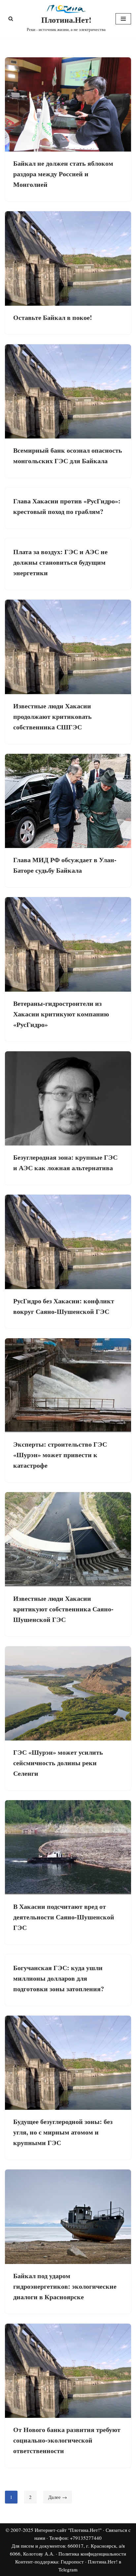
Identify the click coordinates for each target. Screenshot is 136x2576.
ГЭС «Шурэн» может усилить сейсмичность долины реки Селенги (58, 1763)
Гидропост (72, 2562)
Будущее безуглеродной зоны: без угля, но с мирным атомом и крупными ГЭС (63, 2132)
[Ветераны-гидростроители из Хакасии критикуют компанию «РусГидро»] (68, 944)
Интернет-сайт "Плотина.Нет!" (68, 2530)
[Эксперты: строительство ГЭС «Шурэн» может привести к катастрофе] (68, 1386)
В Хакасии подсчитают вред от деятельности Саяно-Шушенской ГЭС (64, 1917)
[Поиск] (11, 19)
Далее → (58, 2497)
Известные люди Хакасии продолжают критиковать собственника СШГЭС (52, 716)
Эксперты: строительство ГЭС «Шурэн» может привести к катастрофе (60, 1455)
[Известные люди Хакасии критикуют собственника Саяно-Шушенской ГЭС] (68, 1539)
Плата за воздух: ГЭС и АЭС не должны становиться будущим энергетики (60, 562)
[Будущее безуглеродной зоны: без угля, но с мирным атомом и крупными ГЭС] (68, 2063)
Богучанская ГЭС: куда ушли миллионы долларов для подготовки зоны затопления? (59, 1978)
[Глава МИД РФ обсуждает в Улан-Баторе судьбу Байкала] (68, 801)
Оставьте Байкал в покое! (53, 317)
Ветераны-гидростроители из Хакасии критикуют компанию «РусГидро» (61, 1014)
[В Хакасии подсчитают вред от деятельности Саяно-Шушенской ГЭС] (68, 1847)
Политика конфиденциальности (92, 2554)
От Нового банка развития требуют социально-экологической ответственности (67, 2440)
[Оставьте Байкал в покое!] (68, 258)
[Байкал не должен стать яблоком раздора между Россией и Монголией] (68, 105)
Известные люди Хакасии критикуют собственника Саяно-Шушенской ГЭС (63, 1609)
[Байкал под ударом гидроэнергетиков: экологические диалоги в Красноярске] (68, 2217)
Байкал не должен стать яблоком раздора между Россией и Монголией (63, 174)
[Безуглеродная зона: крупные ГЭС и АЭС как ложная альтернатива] (68, 1099)
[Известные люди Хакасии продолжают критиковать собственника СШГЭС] (68, 647)
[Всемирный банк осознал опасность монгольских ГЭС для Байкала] (68, 392)
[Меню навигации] (123, 19)
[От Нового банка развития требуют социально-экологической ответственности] (68, 2371)
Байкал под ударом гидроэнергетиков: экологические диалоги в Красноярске (65, 2286)
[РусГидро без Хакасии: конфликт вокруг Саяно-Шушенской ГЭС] (68, 1242)
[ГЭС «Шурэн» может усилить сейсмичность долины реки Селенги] (68, 1694)
